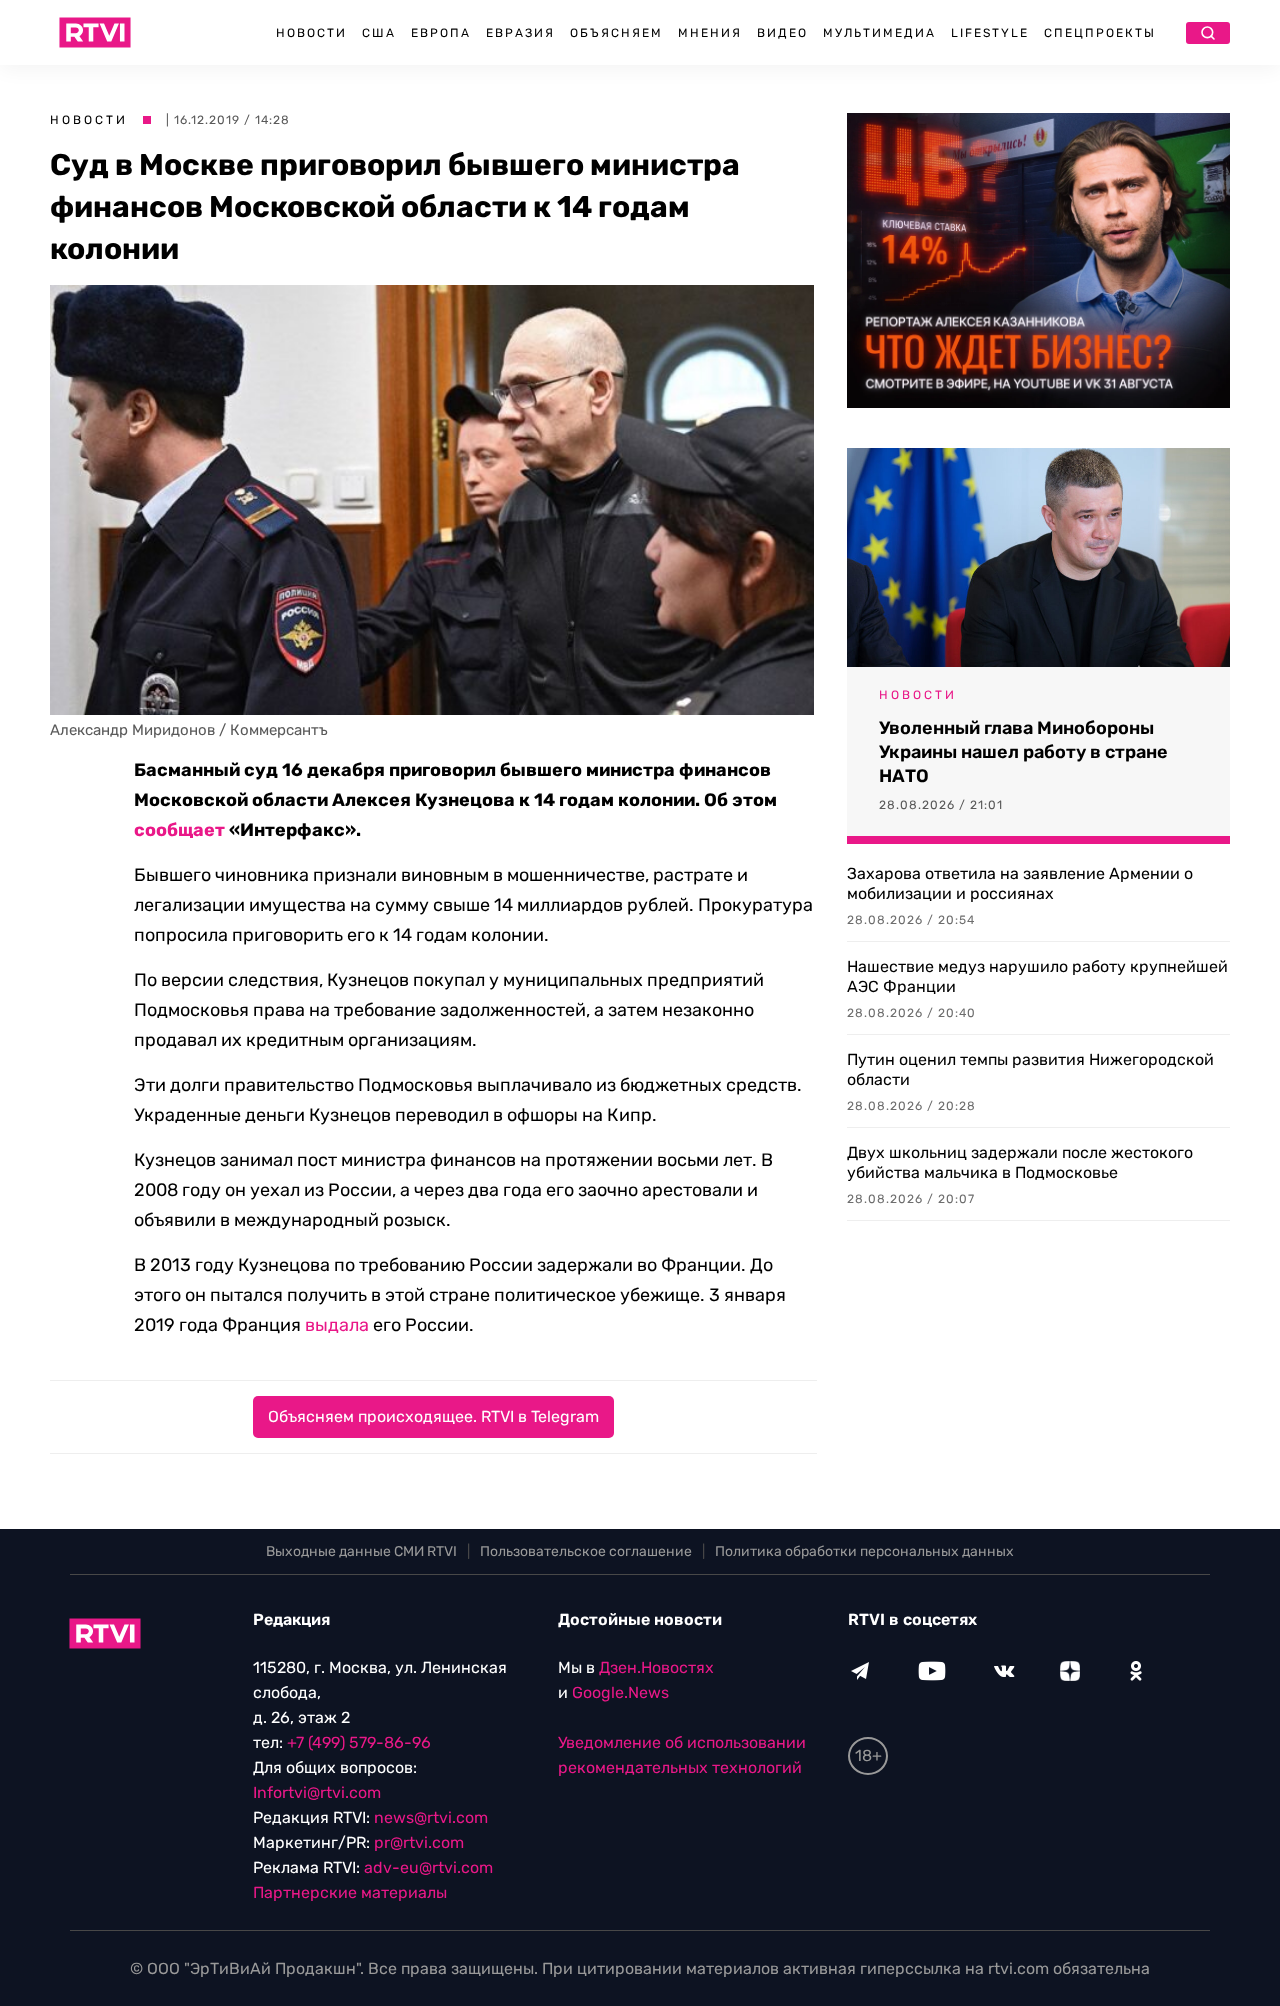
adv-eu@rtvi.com (428, 1867)
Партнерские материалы (350, 1892)
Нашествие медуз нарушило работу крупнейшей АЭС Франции (1037, 976)
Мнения (710, 33)
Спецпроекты (1100, 33)
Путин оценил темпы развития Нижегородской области (1030, 1069)
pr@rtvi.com (419, 1842)
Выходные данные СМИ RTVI (361, 1551)
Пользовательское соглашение (586, 1551)
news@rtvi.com (431, 1817)
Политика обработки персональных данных (864, 1551)
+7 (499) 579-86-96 (359, 1742)
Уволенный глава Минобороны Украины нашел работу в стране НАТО (1023, 752)
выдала (337, 1325)
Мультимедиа (879, 33)
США (379, 33)
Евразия (520, 33)
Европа (441, 33)
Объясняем (616, 33)
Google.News (620, 1692)
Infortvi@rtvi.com (317, 1792)
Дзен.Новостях (656, 1667)
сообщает (179, 830)
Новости (311, 33)
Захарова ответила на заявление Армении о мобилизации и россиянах (1020, 883)
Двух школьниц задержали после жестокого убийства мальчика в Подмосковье (1020, 1162)
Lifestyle (990, 33)
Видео (782, 33)
